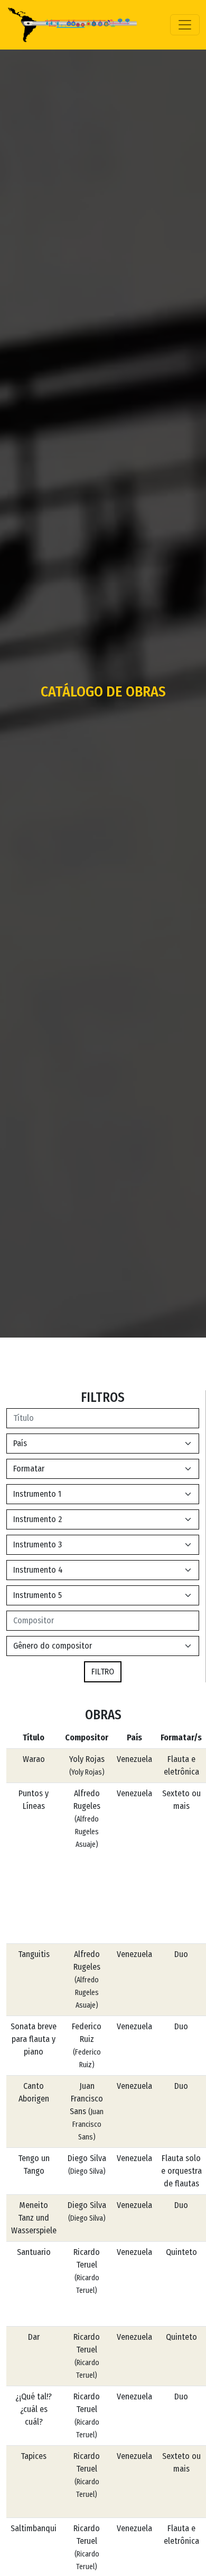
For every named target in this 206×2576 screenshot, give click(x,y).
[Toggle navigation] (185, 25)
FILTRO (103, 1672)
